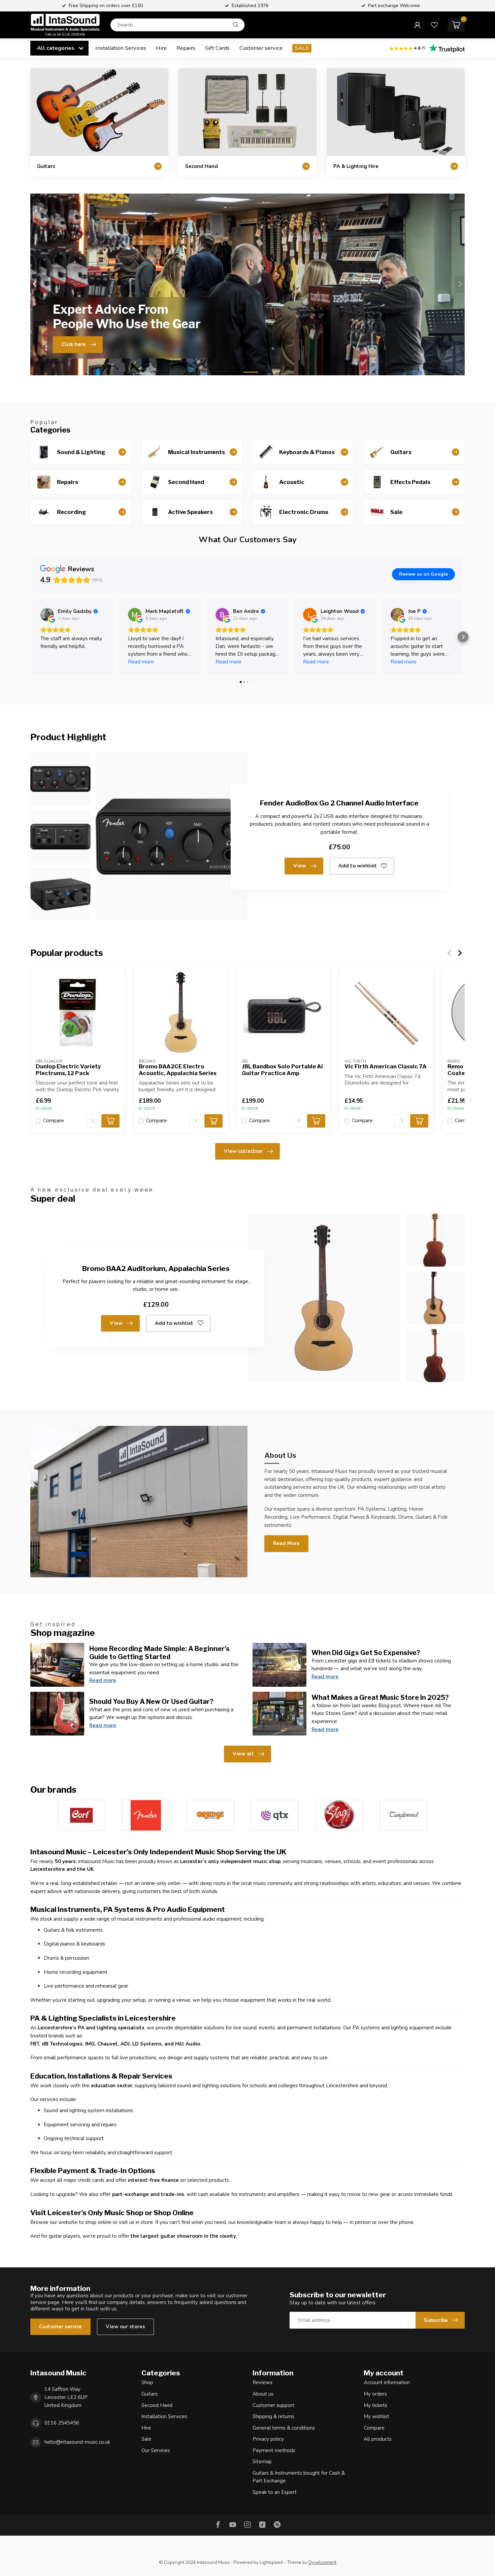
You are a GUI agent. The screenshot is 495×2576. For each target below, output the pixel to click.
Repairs (186, 48)
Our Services (156, 2450)
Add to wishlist (358, 866)
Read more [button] (141, 662)
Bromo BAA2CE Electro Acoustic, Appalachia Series (178, 1070)
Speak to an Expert (275, 2492)
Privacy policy (268, 2439)
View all (243, 1754)
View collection (243, 1151)
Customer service (261, 48)
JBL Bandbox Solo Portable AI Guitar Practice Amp (282, 1070)
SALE (302, 48)
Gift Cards (217, 48)
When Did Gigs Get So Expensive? (366, 1653)
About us (263, 2394)
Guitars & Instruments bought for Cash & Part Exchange (299, 2477)
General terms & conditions (284, 2428)
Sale (146, 2439)
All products (378, 2439)
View (300, 866)
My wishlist (376, 2416)
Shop (147, 2382)
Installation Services (121, 48)
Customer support (273, 2405)
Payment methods (274, 2450)
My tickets (375, 2405)
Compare (54, 1121)
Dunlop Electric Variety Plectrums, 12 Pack (68, 1070)
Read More (286, 1543)
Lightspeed (271, 2562)
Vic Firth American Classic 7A (386, 1067)
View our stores (125, 2327)
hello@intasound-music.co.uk (77, 2442)
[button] (32, 637)
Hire (161, 48)
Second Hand (157, 2405)
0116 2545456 (62, 2423)
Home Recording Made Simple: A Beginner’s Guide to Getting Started (159, 1653)
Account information (387, 2382)
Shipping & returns (273, 2416)
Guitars (150, 2394)
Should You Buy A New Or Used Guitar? (151, 1702)
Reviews (262, 2382)
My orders (375, 2394)
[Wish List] (434, 25)
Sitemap (262, 2462)
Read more (103, 1680)
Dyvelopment (322, 2562)
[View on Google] (47, 615)
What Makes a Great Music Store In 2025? (380, 1697)
